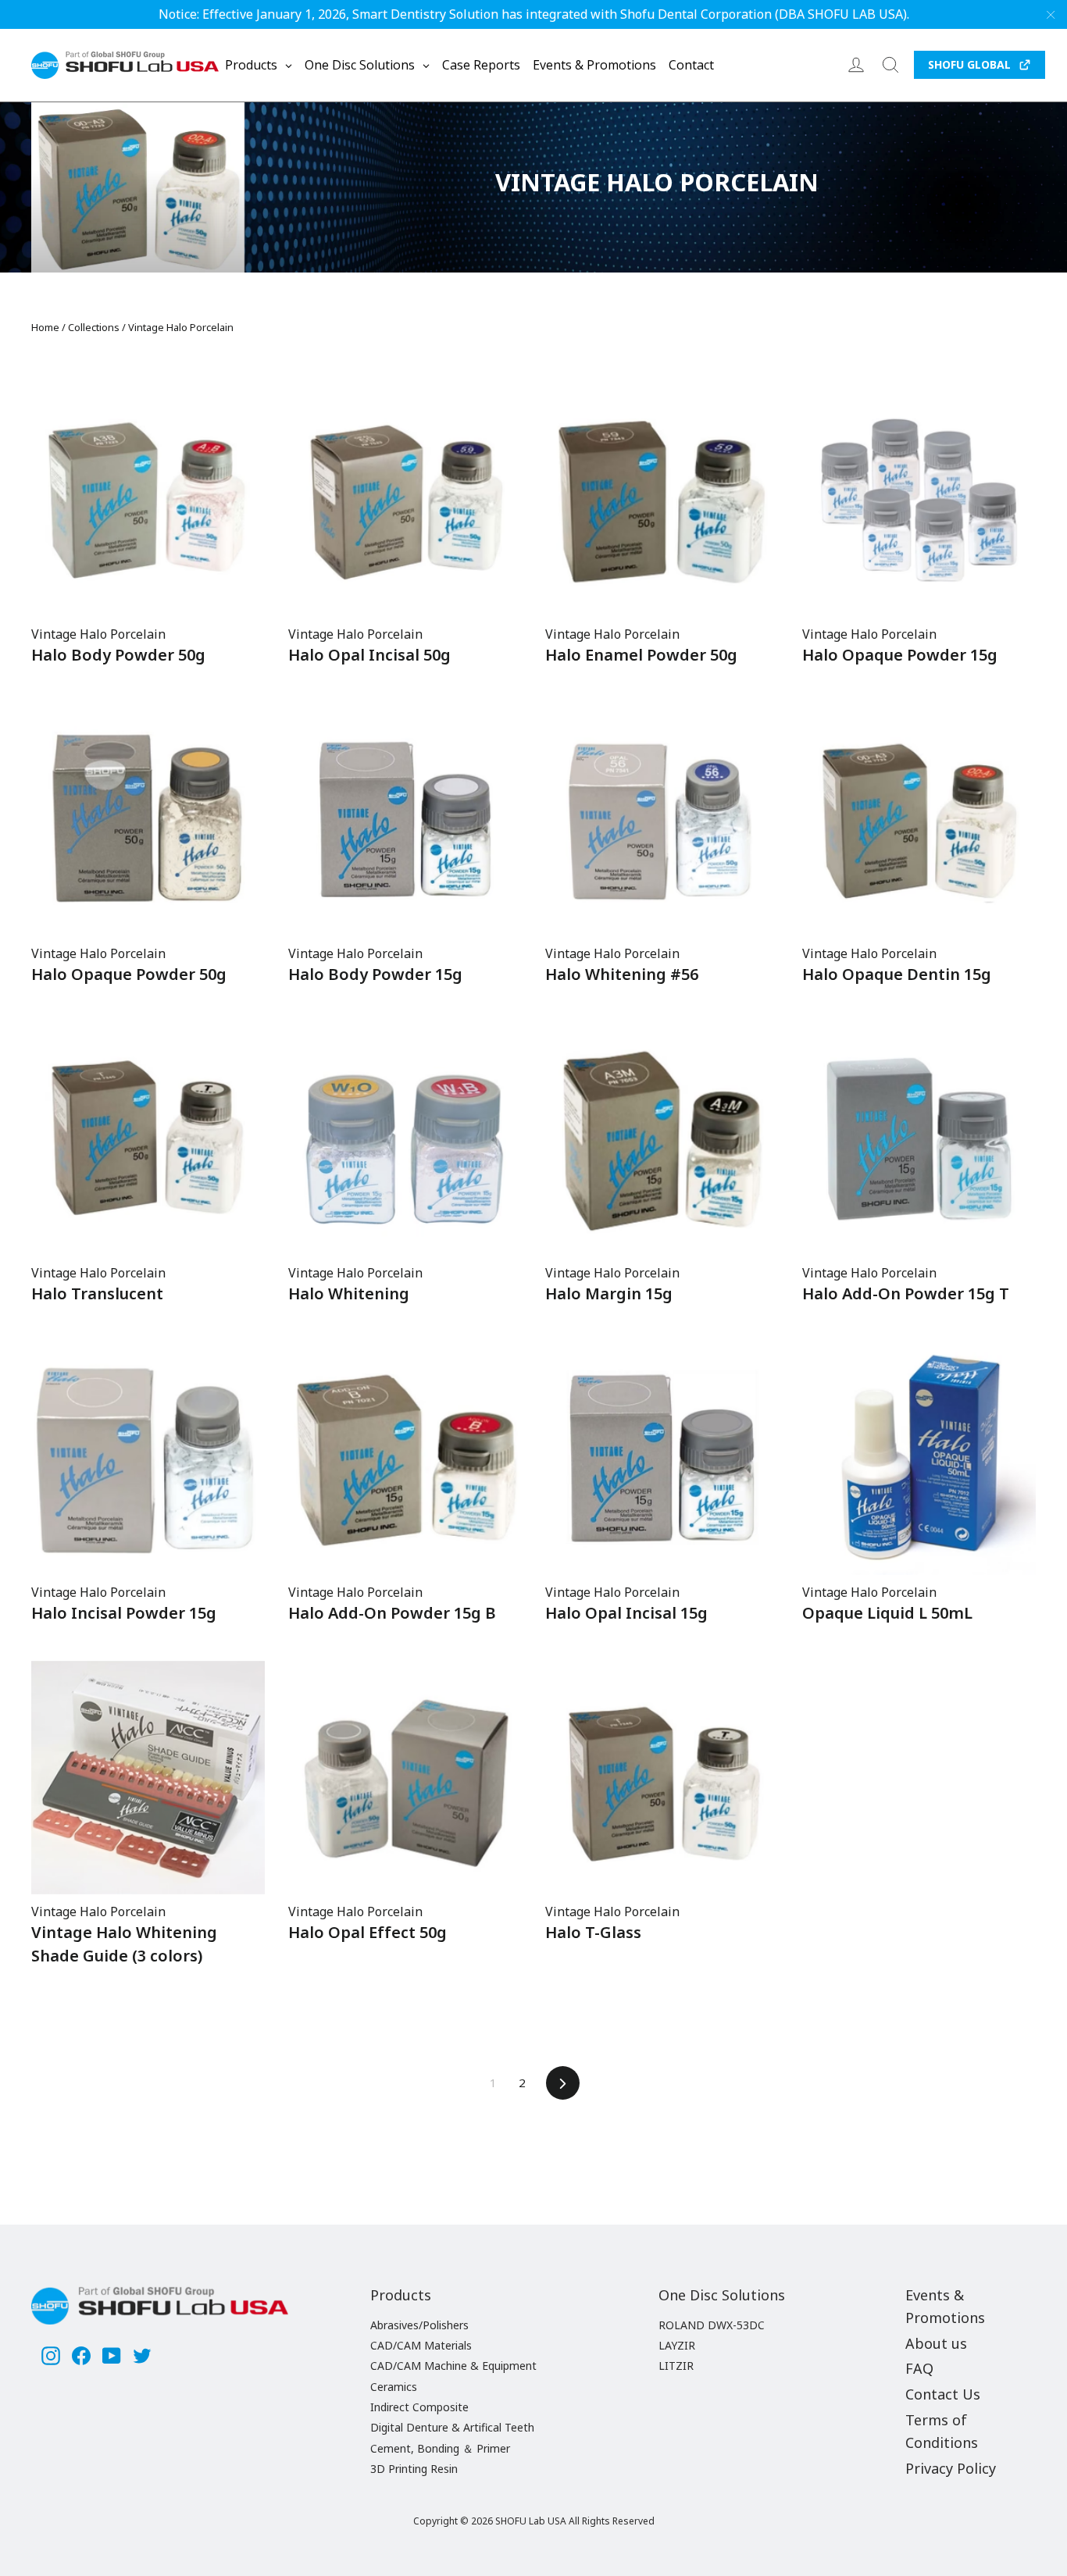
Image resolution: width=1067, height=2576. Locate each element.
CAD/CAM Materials (421, 2345)
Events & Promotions (945, 2306)
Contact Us (943, 2394)
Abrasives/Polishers (419, 2325)
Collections (94, 327)
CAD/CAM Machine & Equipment (453, 2366)
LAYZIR (677, 2345)
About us (936, 2343)
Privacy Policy (951, 2468)
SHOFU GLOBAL (969, 64)
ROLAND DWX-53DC (712, 2325)
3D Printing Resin (414, 2469)
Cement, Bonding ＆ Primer (440, 2448)
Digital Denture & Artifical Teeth (452, 2427)
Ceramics (394, 2387)
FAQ (919, 2368)
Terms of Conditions (942, 2431)
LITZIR (676, 2366)
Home (45, 327)
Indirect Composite (419, 2407)
